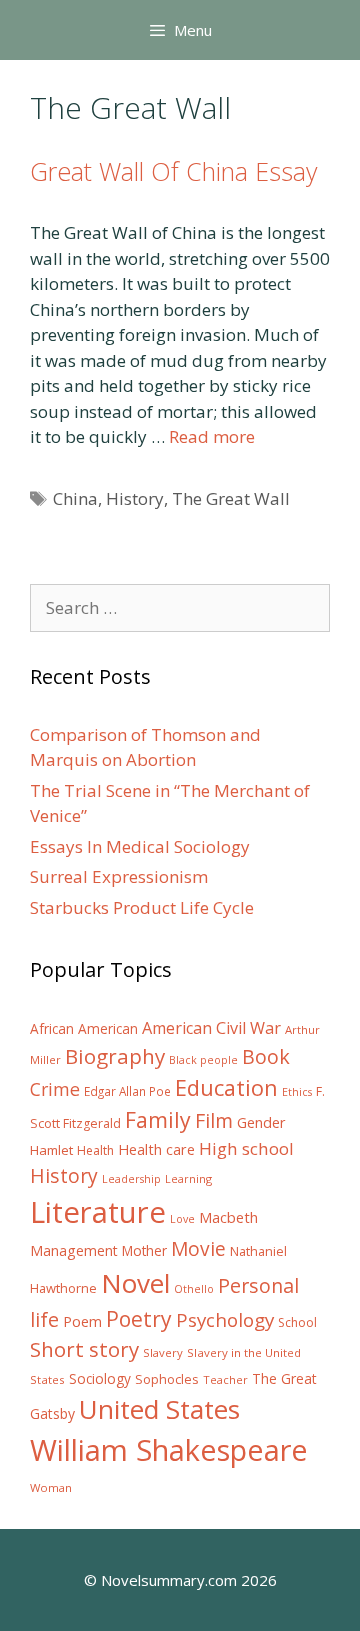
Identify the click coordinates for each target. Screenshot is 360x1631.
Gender (261, 1122)
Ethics (297, 1092)
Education (226, 1087)
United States (159, 1409)
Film (214, 1120)
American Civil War (211, 1028)
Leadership (131, 1179)
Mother (144, 1251)
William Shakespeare (169, 1450)
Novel (135, 1283)
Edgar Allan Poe (127, 1091)
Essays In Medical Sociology (140, 846)
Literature (98, 1212)
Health (95, 1150)
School (297, 1322)
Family (158, 1119)
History (135, 498)
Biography (115, 1056)
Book (266, 1056)
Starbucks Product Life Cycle (142, 907)
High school (246, 1148)
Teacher (225, 1379)
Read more (212, 436)
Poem (82, 1321)
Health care (156, 1149)
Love (182, 1219)
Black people (203, 1060)
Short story (84, 1349)
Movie (198, 1249)
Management (74, 1250)
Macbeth (228, 1217)
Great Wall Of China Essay (173, 171)
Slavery (163, 1352)
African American (84, 1029)
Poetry (139, 1318)
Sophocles (167, 1379)
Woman (51, 1487)
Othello (194, 1289)
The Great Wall (231, 498)
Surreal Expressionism (119, 876)
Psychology (225, 1320)
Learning (188, 1178)
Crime (55, 1089)
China (75, 498)
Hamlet (51, 1150)
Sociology (100, 1379)
